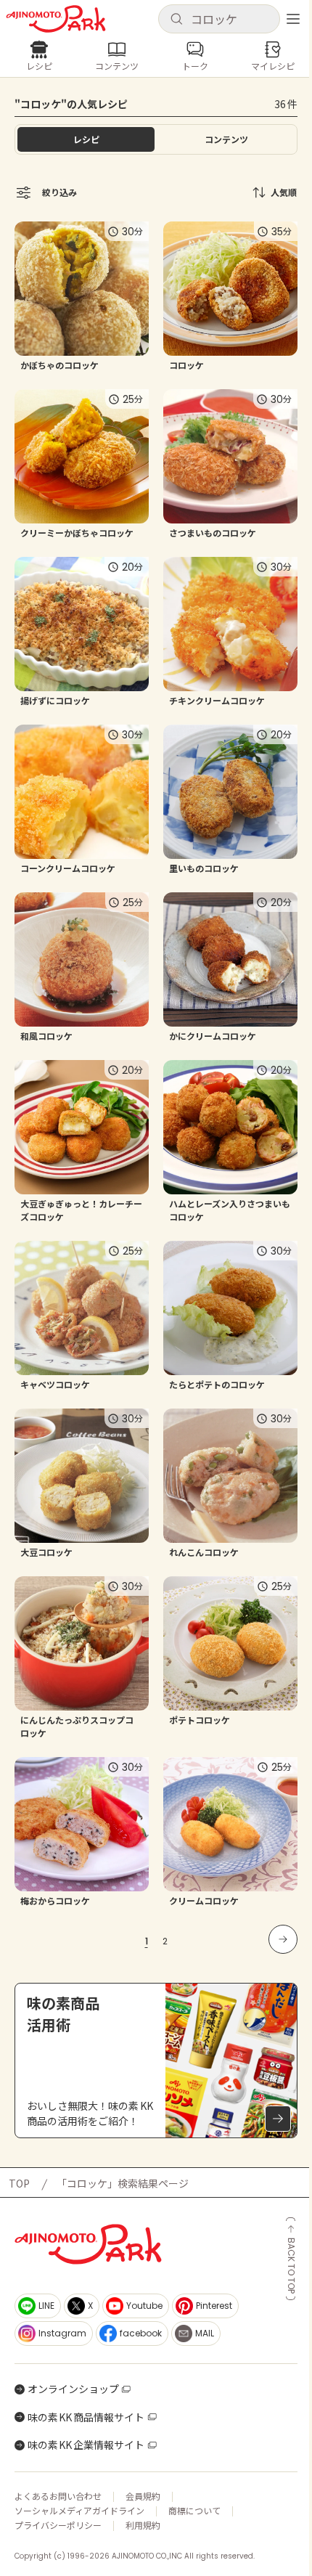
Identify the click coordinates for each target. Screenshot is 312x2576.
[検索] (176, 20)
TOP (19, 2183)
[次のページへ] (283, 1939)
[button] (219, 19)
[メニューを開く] (293, 19)
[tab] (226, 139)
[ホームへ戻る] (56, 19)
